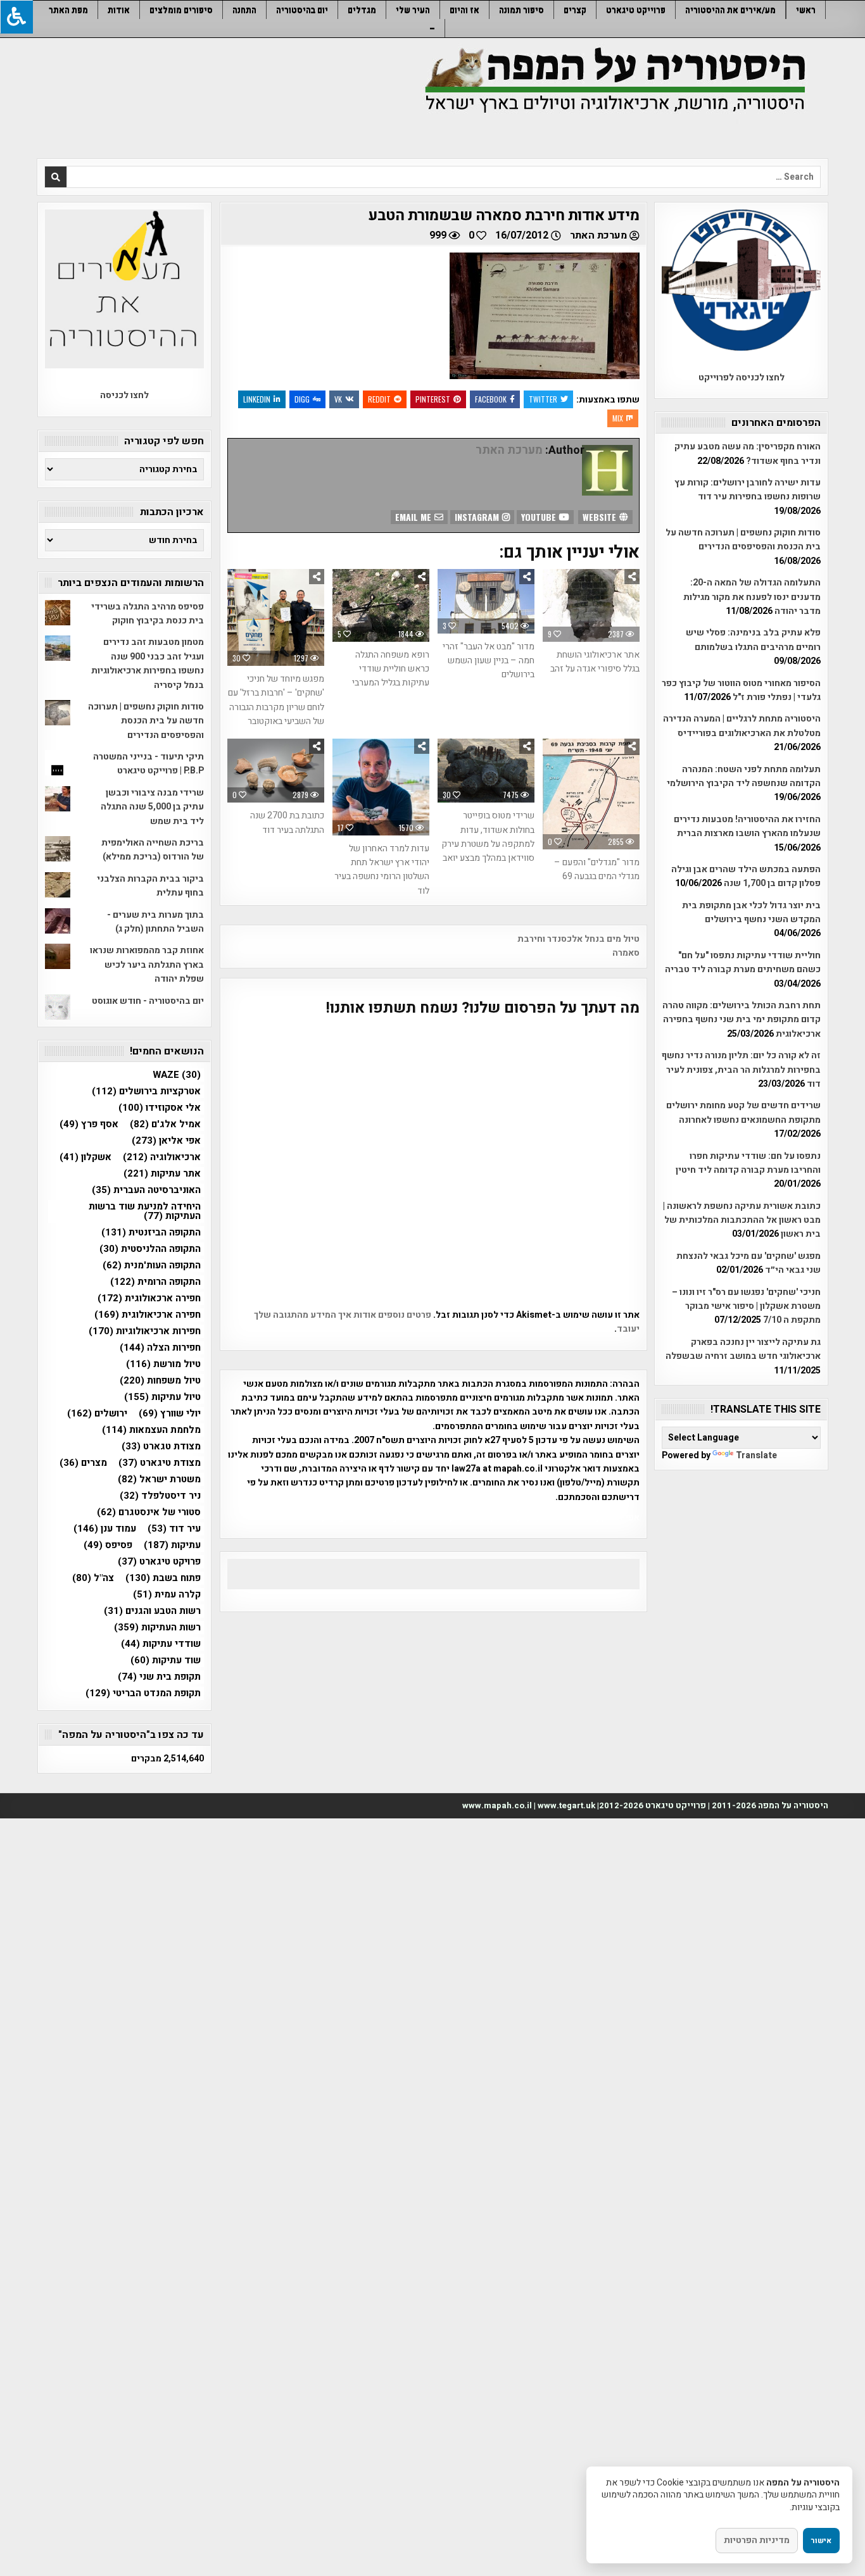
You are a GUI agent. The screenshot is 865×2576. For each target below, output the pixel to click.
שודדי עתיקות (161, 1644)
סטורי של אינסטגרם (149, 1512)
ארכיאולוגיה (162, 1157)
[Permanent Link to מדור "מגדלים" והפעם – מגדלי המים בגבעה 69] (591, 794)
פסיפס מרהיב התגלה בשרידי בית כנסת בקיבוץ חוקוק (148, 614)
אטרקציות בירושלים (146, 1091)
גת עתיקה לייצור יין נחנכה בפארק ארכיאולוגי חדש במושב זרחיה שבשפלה (743, 1349)
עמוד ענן (105, 1529)
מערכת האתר (598, 235)
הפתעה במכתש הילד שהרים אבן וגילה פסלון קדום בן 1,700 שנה (746, 876)
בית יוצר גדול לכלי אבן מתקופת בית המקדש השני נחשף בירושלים (751, 912)
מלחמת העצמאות (151, 1430)
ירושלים (97, 1414)
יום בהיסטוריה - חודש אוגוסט (148, 1001)
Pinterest (433, 399)
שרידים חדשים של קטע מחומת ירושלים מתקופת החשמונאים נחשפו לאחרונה (743, 1112)
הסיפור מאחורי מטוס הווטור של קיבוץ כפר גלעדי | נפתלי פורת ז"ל (741, 690)
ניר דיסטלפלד (160, 1496)
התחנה (244, 10)
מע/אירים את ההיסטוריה (730, 10)
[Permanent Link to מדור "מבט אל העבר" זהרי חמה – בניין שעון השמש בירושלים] (486, 601)
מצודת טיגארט (160, 1463)
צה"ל (93, 1578)
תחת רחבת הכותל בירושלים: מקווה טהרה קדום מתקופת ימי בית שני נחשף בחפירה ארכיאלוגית (742, 1020)
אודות (119, 10)
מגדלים (362, 10)
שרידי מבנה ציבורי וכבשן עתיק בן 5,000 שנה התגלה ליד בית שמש (152, 807)
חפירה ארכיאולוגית (148, 1315)
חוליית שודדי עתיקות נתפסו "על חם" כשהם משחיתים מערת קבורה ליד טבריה (743, 962)
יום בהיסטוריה (302, 10)
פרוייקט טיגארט (636, 10)
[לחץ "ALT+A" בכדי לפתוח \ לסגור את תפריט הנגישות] (16, 17)
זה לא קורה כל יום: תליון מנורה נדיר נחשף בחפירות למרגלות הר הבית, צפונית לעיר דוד (741, 1070)
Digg (302, 399)
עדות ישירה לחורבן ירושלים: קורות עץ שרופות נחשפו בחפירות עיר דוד (748, 490)
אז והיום (464, 10)
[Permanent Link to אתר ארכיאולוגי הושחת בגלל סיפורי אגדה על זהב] (591, 605)
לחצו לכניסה (124, 395)
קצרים (575, 10)
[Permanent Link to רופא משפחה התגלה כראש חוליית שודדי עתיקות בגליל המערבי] (381, 605)
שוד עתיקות (166, 1660)
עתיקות (172, 1545)
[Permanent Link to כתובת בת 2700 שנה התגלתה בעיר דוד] (276, 771)
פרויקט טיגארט (159, 1562)
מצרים (83, 1463)
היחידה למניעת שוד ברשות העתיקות (145, 1211)
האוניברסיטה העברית (146, 1190)
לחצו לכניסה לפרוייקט (742, 378)
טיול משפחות (160, 1381)
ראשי (806, 10)
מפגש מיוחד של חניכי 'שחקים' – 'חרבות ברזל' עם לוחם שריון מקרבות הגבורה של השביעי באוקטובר (276, 700)
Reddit (379, 399)
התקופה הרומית (155, 1282)
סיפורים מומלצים (181, 10)
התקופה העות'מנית (152, 1266)
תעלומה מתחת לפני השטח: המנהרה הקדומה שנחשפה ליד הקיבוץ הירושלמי (744, 776)
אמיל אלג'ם (165, 1124)
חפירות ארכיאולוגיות (145, 1331)
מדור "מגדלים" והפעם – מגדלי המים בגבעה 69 (597, 869)
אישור (821, 2541)
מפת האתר (68, 10)
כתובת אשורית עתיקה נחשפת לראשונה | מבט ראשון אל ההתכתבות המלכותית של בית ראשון (742, 1220)
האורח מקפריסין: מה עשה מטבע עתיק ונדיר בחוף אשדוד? (748, 453)
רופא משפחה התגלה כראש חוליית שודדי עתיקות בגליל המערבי (391, 669)
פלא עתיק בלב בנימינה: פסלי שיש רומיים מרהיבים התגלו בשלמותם (753, 640)
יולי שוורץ (170, 1414)
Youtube (540, 517)
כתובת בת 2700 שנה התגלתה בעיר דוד (287, 822)
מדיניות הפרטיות (757, 2540)
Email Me (414, 517)
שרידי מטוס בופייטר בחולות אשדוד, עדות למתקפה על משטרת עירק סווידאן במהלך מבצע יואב (488, 837)
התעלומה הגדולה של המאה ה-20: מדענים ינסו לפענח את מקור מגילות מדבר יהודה (752, 597)
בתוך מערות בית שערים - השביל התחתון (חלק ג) (155, 922)
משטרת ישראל (159, 1479)
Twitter (543, 399)
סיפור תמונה (521, 10)
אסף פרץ (89, 1124)
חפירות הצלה (160, 1348)
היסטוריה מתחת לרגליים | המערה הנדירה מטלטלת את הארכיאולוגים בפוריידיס (742, 726)
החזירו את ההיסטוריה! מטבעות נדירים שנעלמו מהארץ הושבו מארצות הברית (747, 826)
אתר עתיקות (162, 1174)
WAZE (177, 1075)
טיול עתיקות (162, 1397)
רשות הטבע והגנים (152, 1611)
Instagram (478, 517)
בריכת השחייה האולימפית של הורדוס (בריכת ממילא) (153, 850)
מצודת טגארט (161, 1447)
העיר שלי (413, 10)
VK (338, 399)
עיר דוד (174, 1529)
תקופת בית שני (159, 1677)
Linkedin (257, 399)
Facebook (491, 399)
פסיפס (108, 1545)
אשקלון (85, 1157)
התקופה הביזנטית (151, 1233)
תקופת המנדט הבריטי (143, 1693)
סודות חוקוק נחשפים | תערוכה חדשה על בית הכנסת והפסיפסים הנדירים (743, 540)
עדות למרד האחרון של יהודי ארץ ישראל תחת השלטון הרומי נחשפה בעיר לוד (382, 870)
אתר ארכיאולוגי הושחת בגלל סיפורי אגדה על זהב (595, 662)
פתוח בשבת (163, 1578)
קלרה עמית (167, 1595)
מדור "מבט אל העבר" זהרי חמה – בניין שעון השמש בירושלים (489, 661)
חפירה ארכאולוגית (149, 1298)
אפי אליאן (166, 1141)
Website (601, 517)
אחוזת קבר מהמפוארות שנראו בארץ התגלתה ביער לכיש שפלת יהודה (147, 965)
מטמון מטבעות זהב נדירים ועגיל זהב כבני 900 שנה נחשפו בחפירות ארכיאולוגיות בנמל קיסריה (148, 663)
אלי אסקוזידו (160, 1108)
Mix (618, 418)
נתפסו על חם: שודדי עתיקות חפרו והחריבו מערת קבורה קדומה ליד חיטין (748, 1163)
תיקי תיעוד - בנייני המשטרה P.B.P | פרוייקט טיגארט (148, 764)
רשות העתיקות (157, 1628)
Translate (756, 1455)
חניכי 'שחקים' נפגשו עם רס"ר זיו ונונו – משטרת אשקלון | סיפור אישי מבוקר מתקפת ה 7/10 (746, 1306)
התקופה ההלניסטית (150, 1249)
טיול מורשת (163, 1364)
